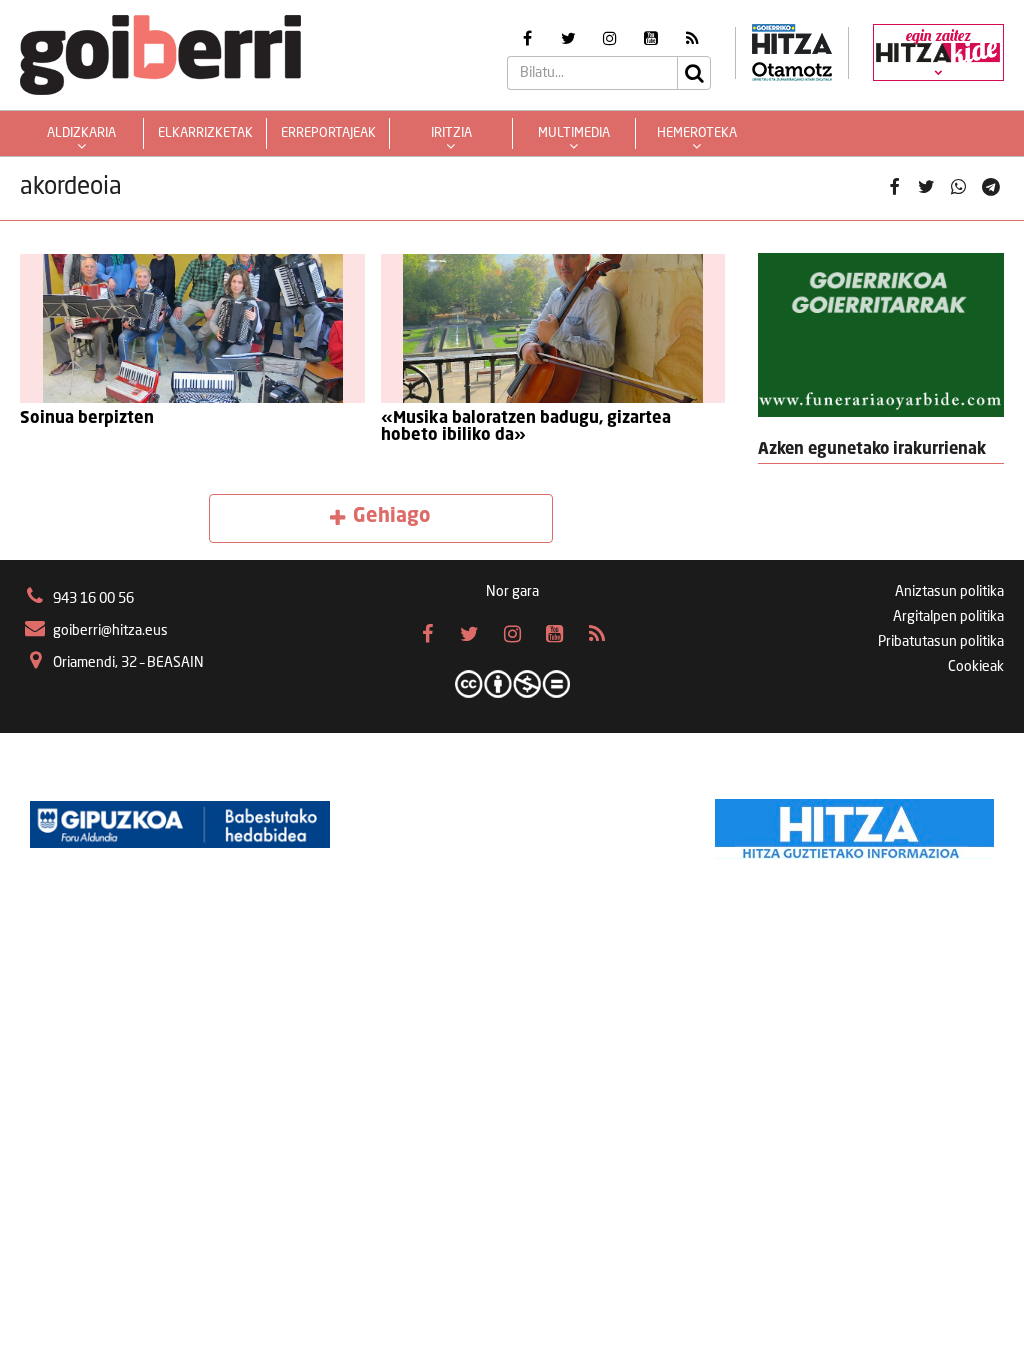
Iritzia (451, 133)
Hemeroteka (697, 133)
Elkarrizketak (205, 133)
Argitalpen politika (948, 617)
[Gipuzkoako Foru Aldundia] (180, 824)
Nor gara (512, 592)
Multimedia (574, 133)
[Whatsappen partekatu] (959, 188)
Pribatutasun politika (941, 642)
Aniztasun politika (949, 592)
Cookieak (976, 667)
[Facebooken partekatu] (894, 188)
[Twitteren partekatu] (926, 188)
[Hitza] (854, 824)
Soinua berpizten (87, 419)
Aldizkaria (81, 133)
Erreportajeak (328, 133)
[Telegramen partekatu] (991, 188)
